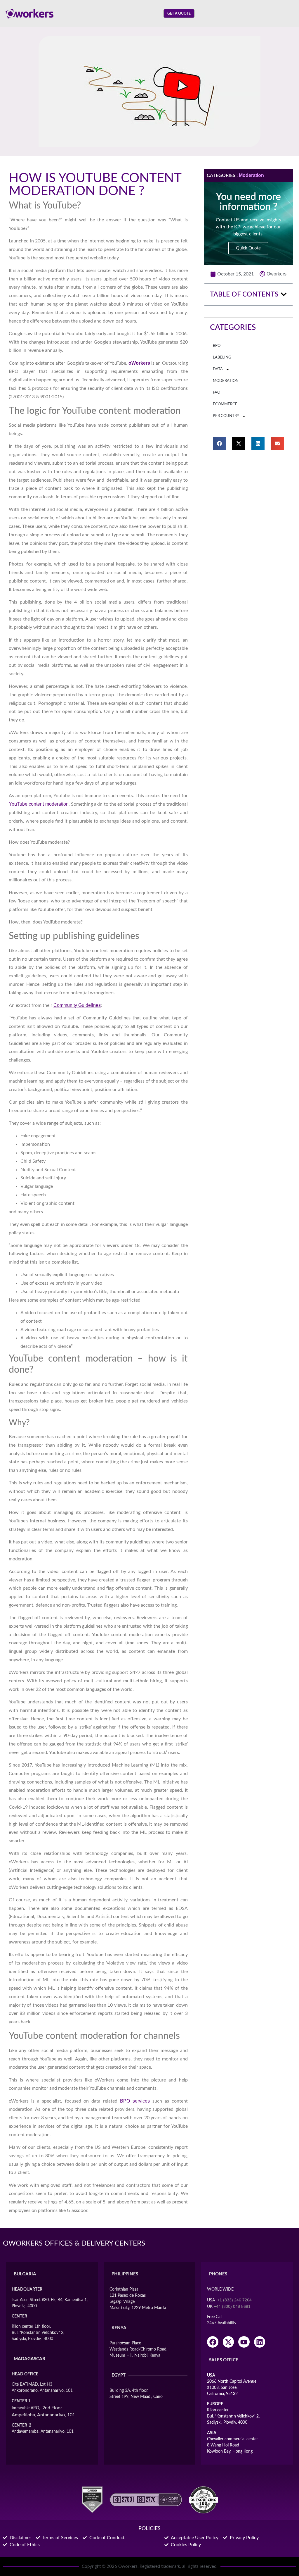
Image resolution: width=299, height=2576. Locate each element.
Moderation (251, 175)
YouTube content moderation (39, 804)
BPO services (135, 2101)
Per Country (226, 416)
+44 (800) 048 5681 (232, 2306)
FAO (217, 393)
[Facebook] (213, 2342)
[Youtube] (244, 2342)
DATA (218, 369)
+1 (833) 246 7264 (234, 2300)
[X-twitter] (228, 2342)
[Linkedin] (260, 2342)
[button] (284, 294)
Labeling (222, 357)
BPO (217, 346)
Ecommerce (225, 404)
